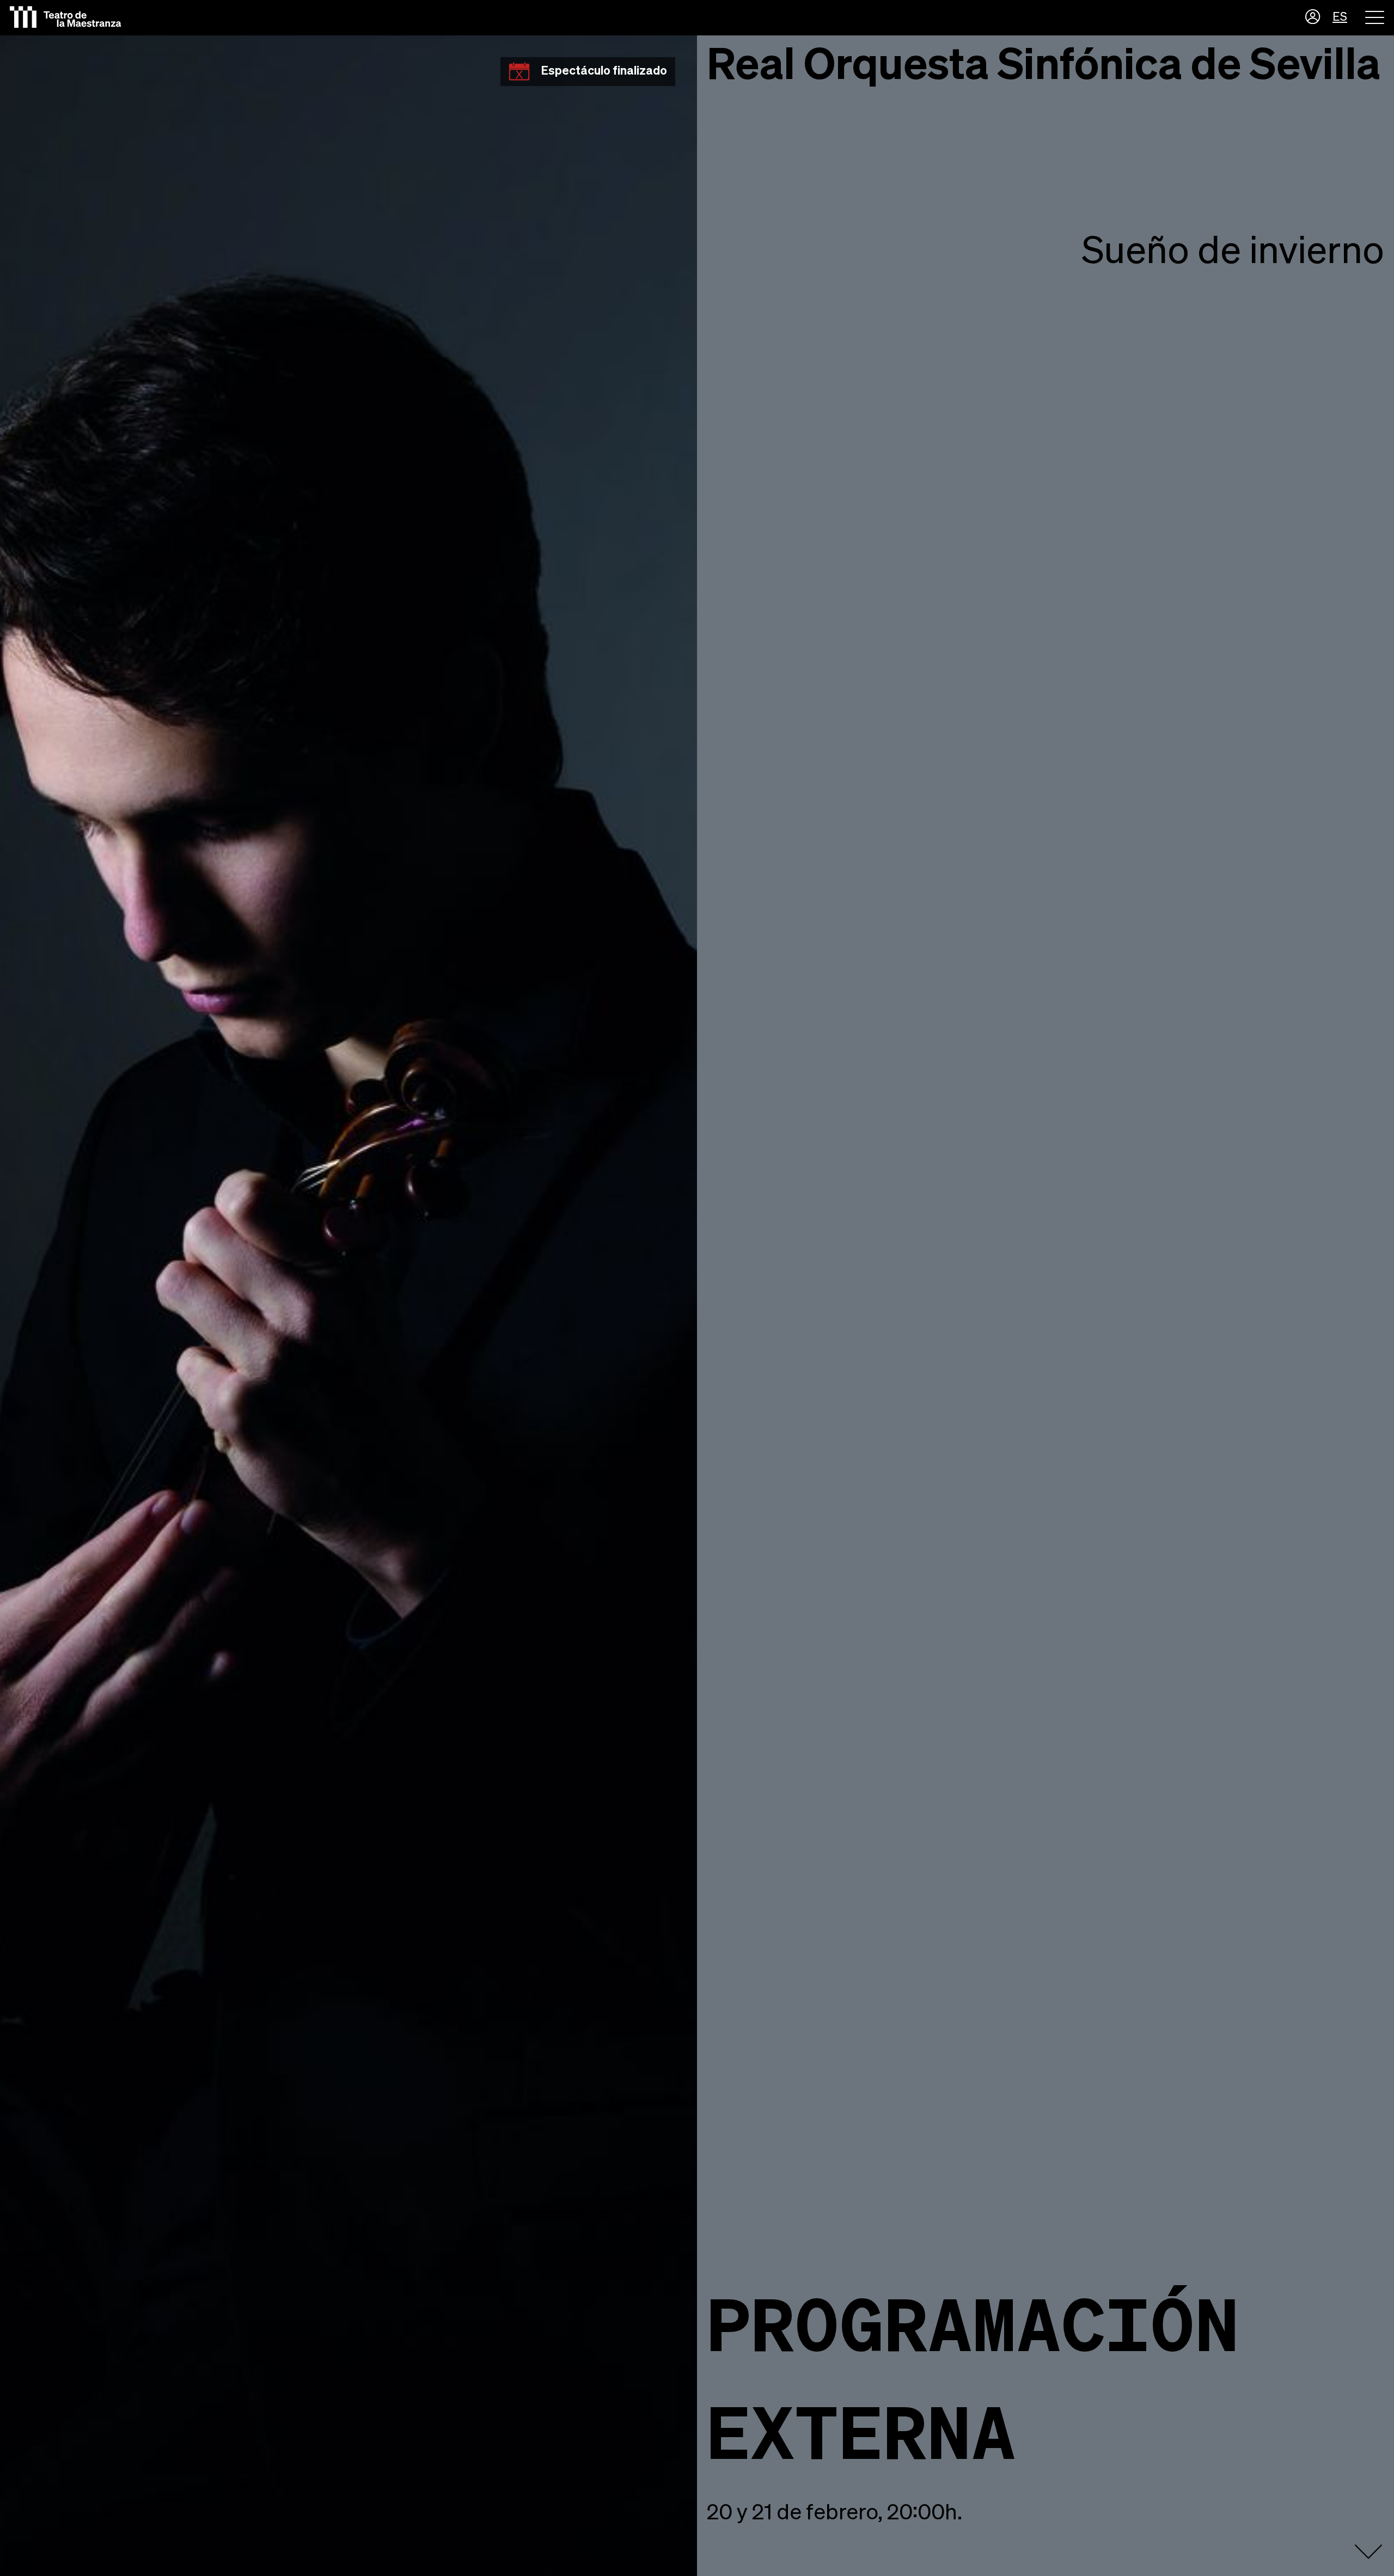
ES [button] (1340, 17)
